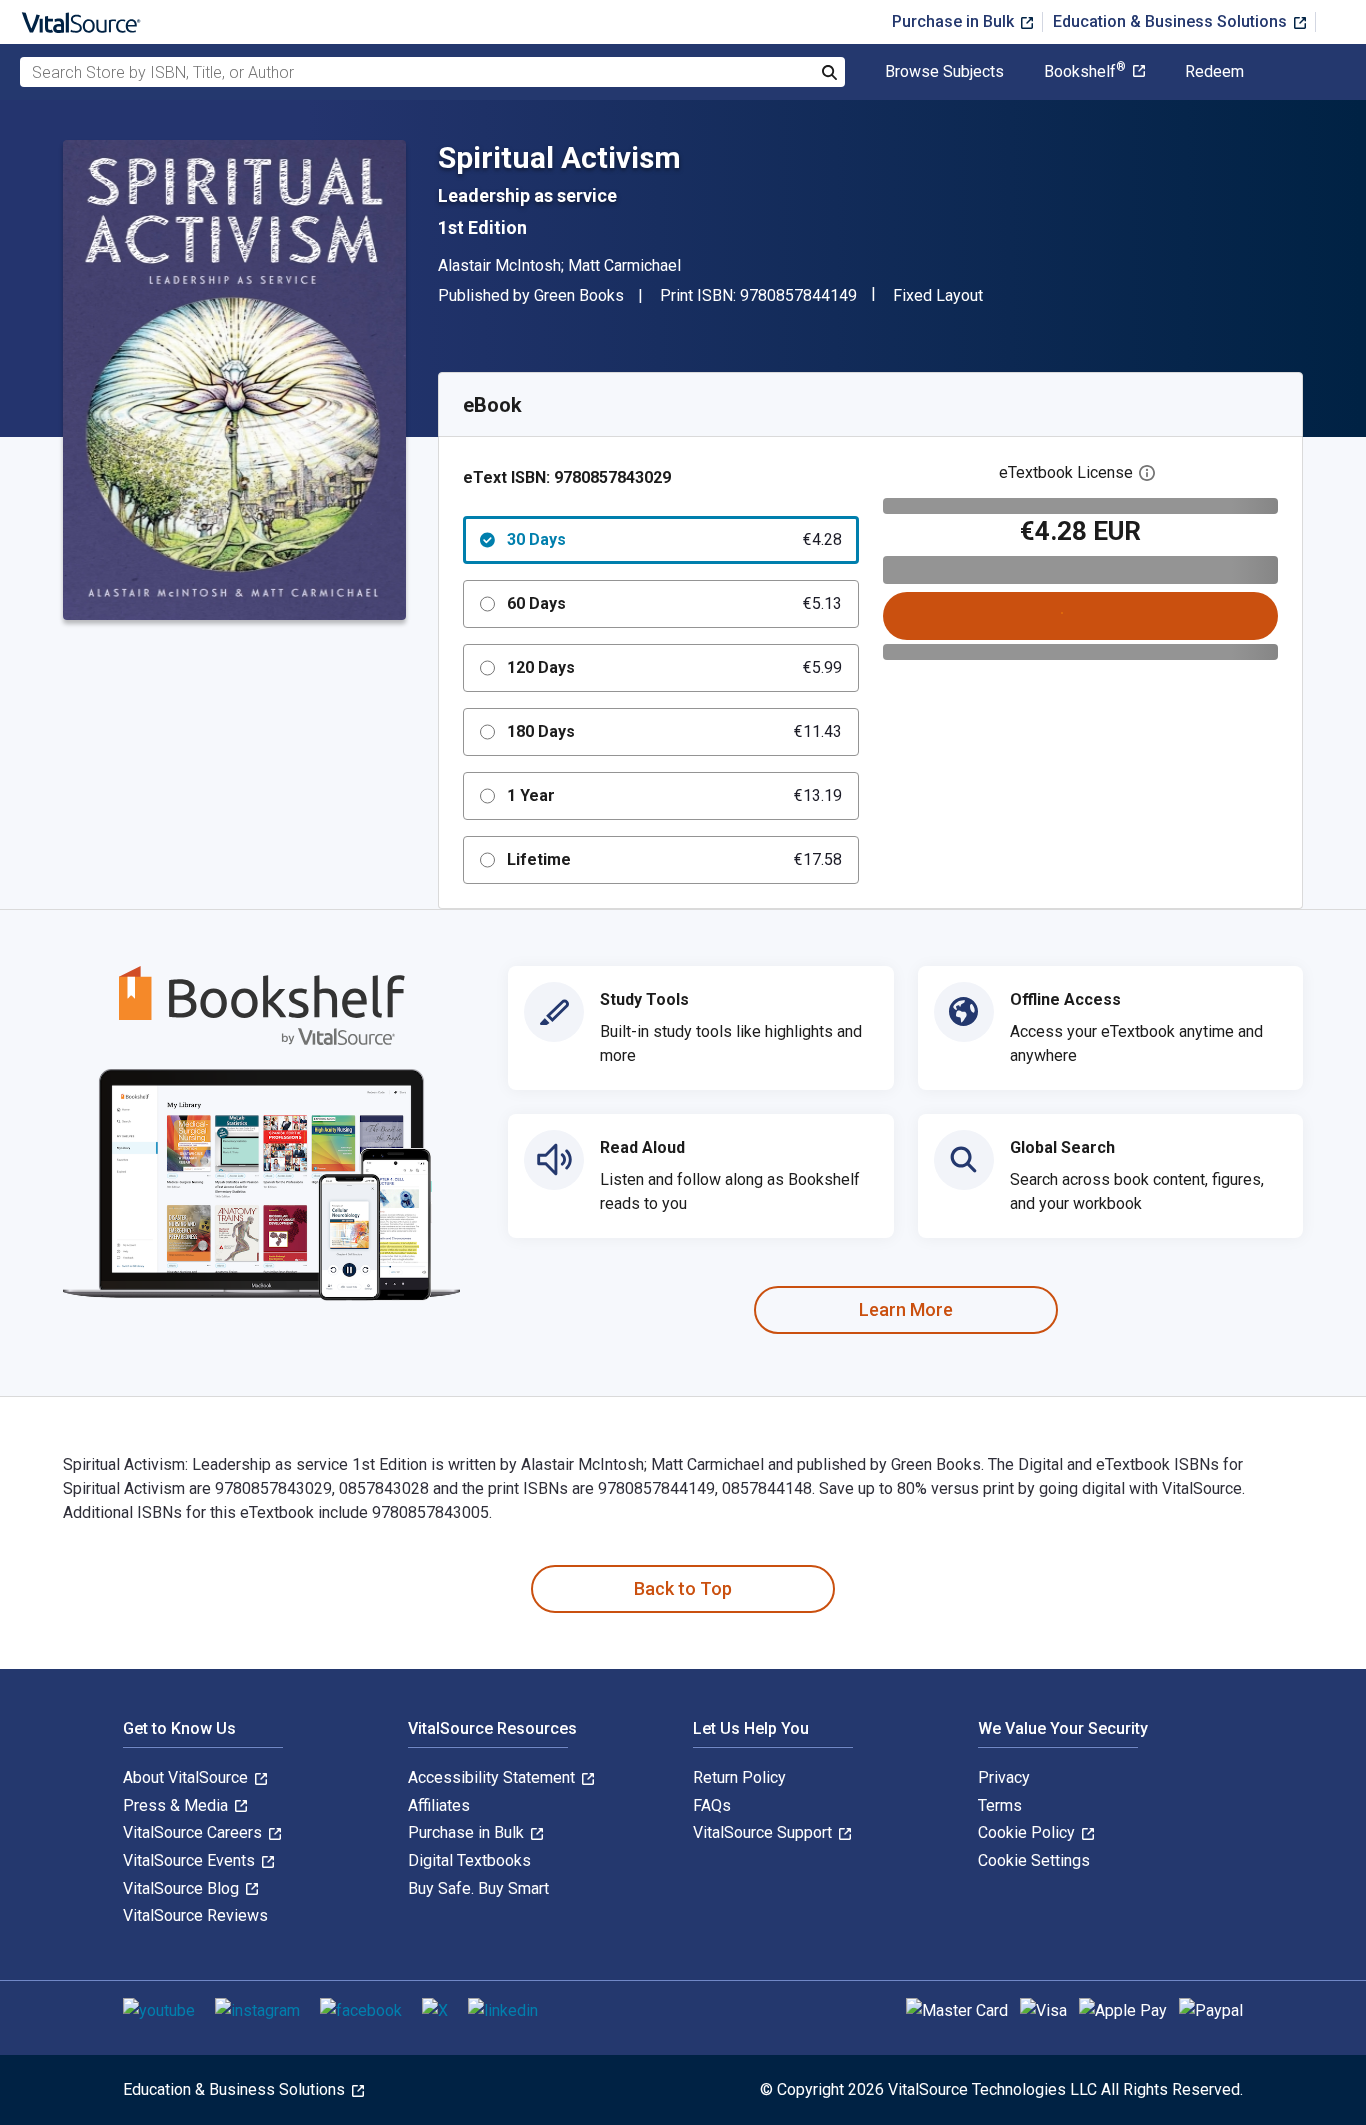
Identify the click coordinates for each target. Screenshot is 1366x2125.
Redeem (1214, 72)
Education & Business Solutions (1172, 21)
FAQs (712, 1805)
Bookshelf (1085, 72)
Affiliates (439, 1805)
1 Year (674, 795)
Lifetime (674, 859)
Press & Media (177, 1805)
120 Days (674, 667)
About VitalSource (187, 1777)
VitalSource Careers (194, 1832)
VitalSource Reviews (195, 1915)
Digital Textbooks (469, 1860)
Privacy (1004, 1777)
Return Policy (739, 1777)
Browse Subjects (944, 72)
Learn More (906, 1309)
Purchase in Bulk (955, 21)
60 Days (674, 603)
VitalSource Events (191, 1860)
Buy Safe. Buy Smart (478, 1888)
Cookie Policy (1028, 1832)
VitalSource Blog (183, 1888)
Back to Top (683, 1588)
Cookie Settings (1034, 1860)
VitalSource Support (764, 1832)
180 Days (674, 731)
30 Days (674, 539)
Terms (1000, 1805)
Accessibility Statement (493, 1777)
